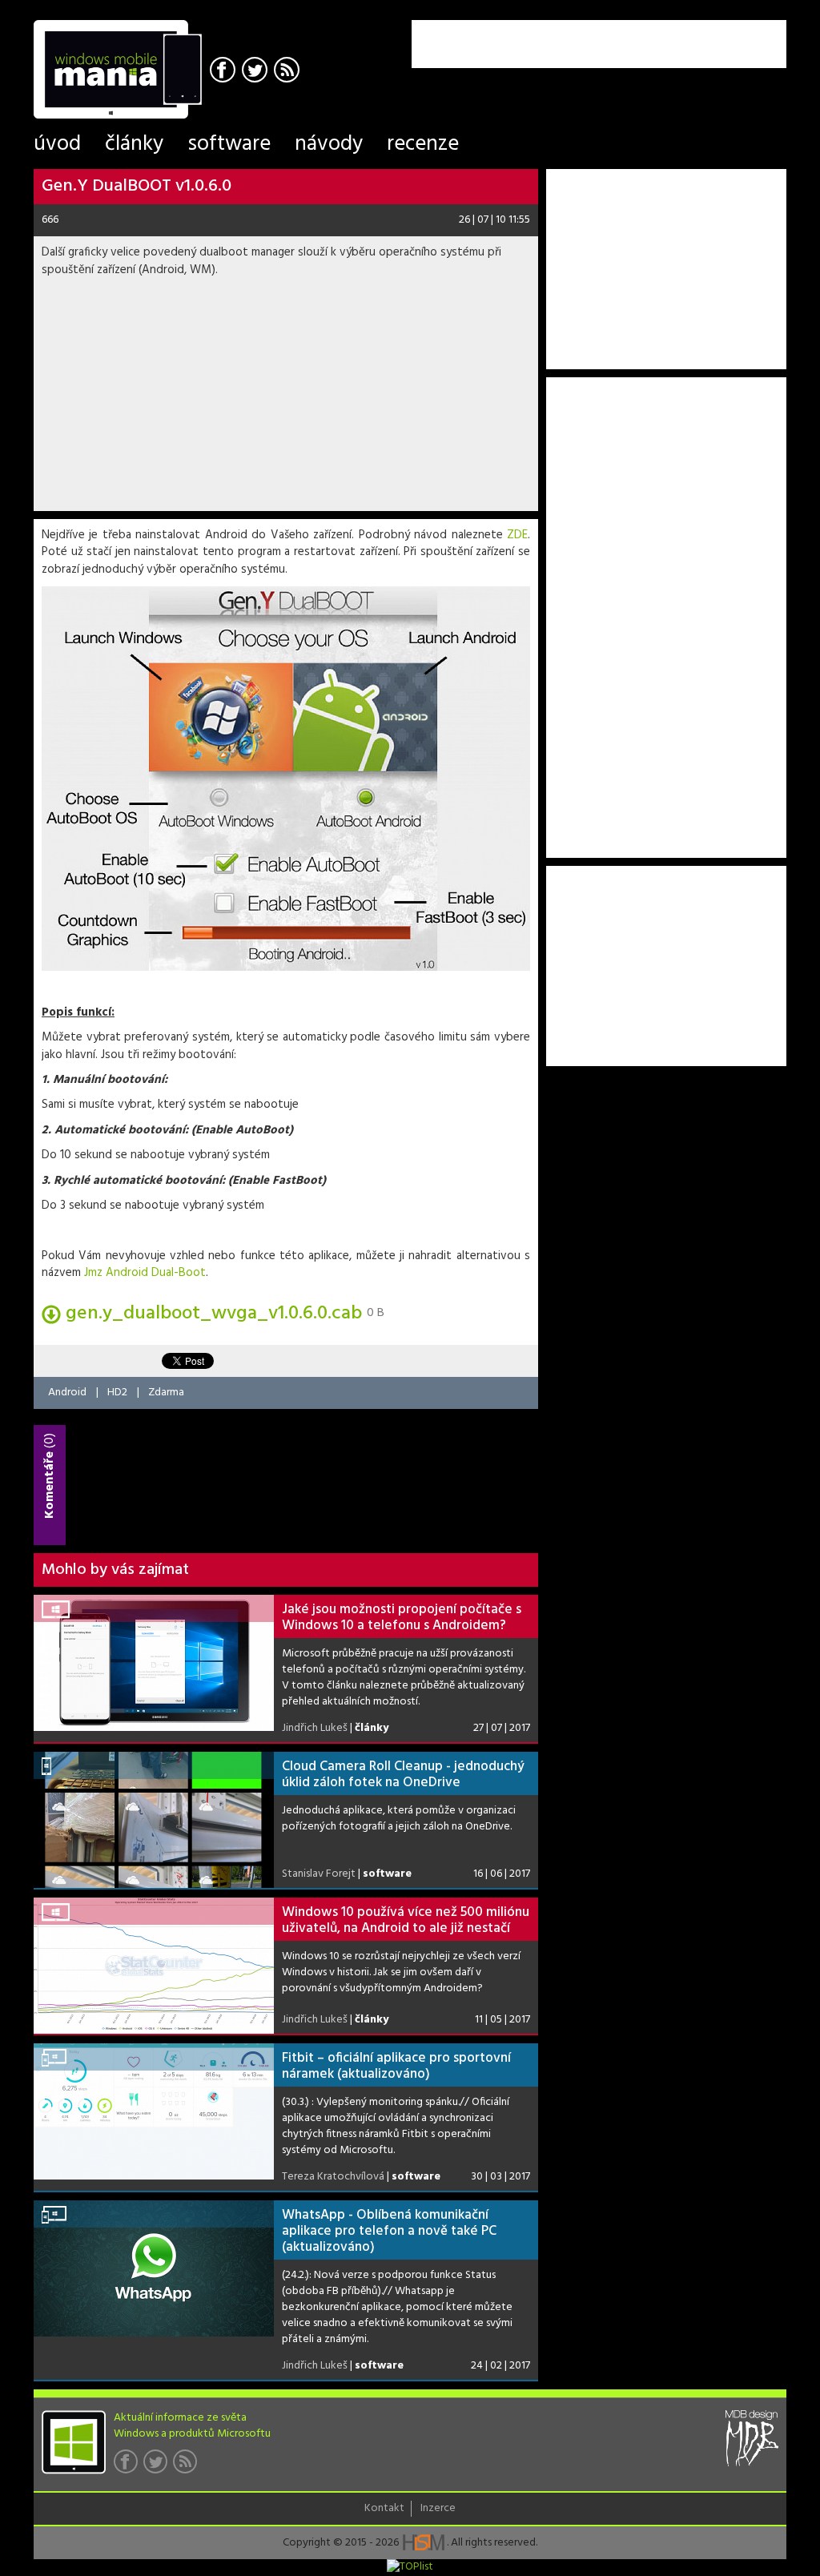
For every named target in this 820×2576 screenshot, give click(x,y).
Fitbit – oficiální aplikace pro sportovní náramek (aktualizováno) (396, 2066)
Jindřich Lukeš (315, 1728)
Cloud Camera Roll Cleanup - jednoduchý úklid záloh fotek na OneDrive (403, 1775)
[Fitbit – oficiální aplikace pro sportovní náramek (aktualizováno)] (154, 2111)
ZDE (517, 535)
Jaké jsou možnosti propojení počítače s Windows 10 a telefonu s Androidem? (402, 1618)
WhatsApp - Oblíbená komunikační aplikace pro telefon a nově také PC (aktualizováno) (389, 2231)
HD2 (117, 1393)
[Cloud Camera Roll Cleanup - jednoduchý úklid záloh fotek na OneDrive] (154, 1820)
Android (67, 1393)
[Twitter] (257, 72)
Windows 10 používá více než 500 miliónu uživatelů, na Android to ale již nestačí (406, 1920)
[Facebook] (225, 72)
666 (50, 220)
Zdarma (166, 1393)
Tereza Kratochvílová (333, 2177)
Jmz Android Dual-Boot (145, 1273)
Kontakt (384, 2509)
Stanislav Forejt (319, 1874)
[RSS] (289, 72)
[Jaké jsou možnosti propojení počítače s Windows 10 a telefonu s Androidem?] (154, 1663)
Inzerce (438, 2509)
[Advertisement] (599, 44)
